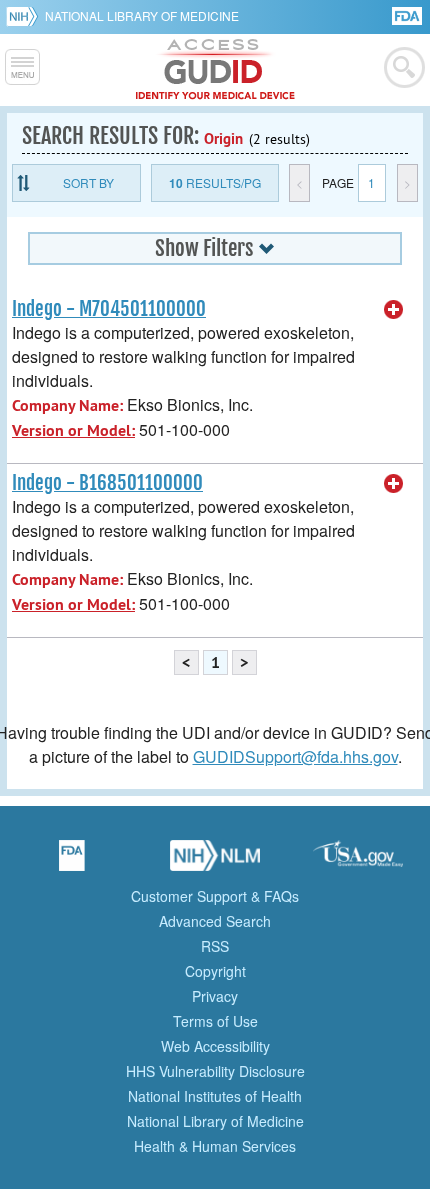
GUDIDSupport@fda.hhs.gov (295, 756)
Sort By (88, 182)
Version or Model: (73, 430)
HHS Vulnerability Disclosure (215, 1071)
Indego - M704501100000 (109, 309)
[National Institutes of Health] (25, 16)
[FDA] (408, 14)
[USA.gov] (358, 862)
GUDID (215, 70)
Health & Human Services (215, 1146)
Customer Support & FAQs (215, 896)
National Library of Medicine (142, 15)
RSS (215, 946)
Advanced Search (215, 921)
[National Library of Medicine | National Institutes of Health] (215, 862)
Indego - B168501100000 (107, 483)
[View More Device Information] (394, 310)
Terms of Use (215, 1021)
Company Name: (67, 405)
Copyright (215, 971)
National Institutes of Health (215, 1096)
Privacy (215, 996)
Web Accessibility (215, 1046)
